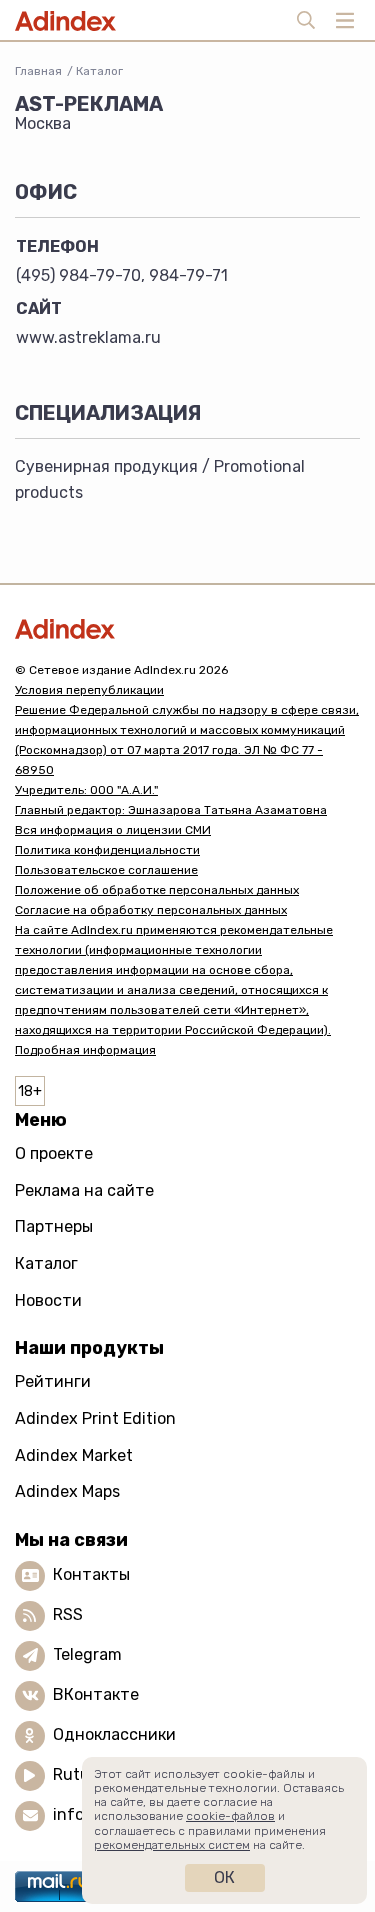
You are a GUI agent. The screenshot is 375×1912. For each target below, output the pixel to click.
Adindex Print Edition (95, 1418)
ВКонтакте (96, 1694)
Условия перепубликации (89, 690)
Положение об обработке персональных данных (157, 890)
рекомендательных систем (172, 1845)
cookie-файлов (230, 1816)
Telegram (87, 1654)
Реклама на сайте (84, 1190)
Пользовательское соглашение (106, 870)
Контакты (91, 1574)
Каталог (99, 71)
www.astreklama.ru (88, 337)
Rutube (80, 1774)
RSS (68, 1614)
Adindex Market (74, 1455)
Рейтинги (53, 1381)
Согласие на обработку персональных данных (151, 910)
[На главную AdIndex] (187, 628)
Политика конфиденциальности (107, 850)
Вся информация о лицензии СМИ (113, 830)
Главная (38, 71)
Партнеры (54, 1226)
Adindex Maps (67, 1491)
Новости (48, 1300)
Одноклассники (114, 1734)
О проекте (54, 1153)
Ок (224, 1877)
